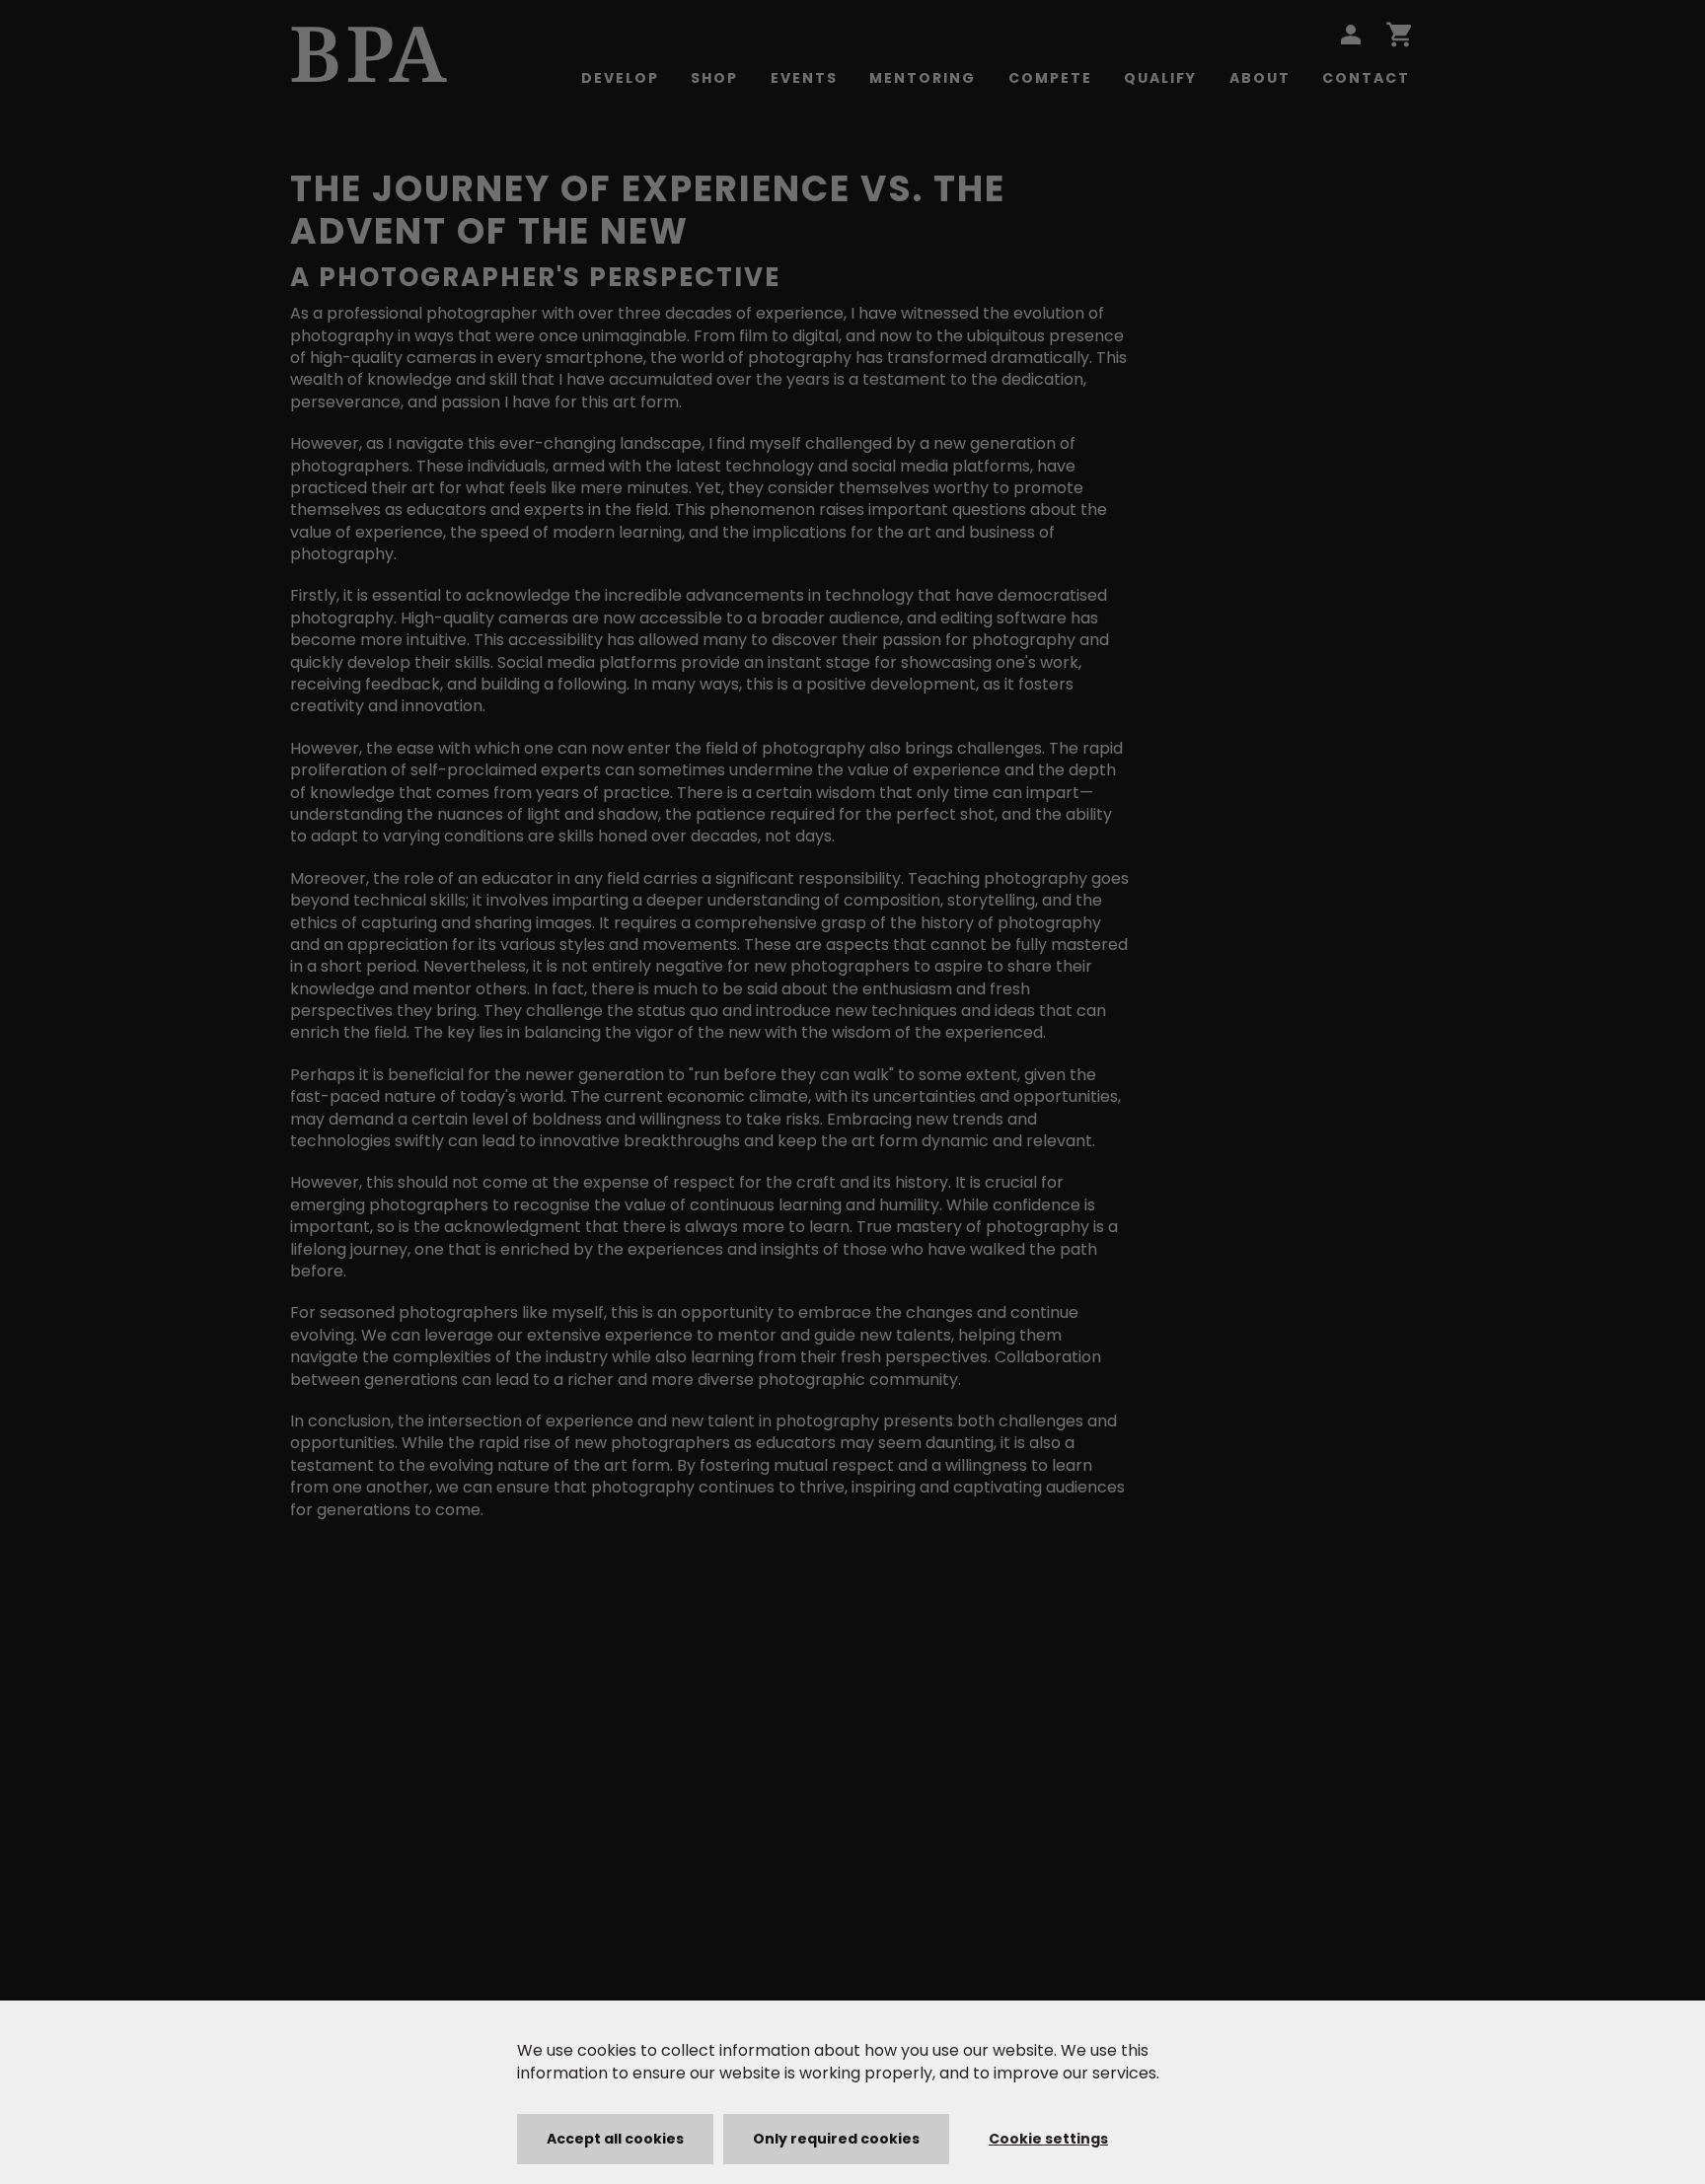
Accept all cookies (615, 2139)
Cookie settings (1048, 2139)
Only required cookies (836, 2139)
